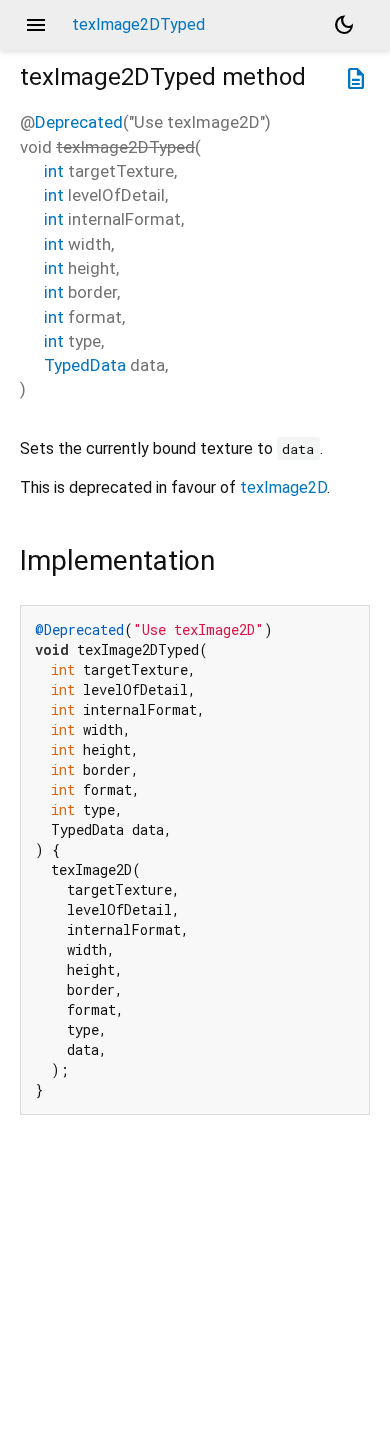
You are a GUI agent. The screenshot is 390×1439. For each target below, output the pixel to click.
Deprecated (79, 122)
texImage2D (283, 487)
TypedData (85, 365)
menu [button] (36, 25)
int (54, 171)
